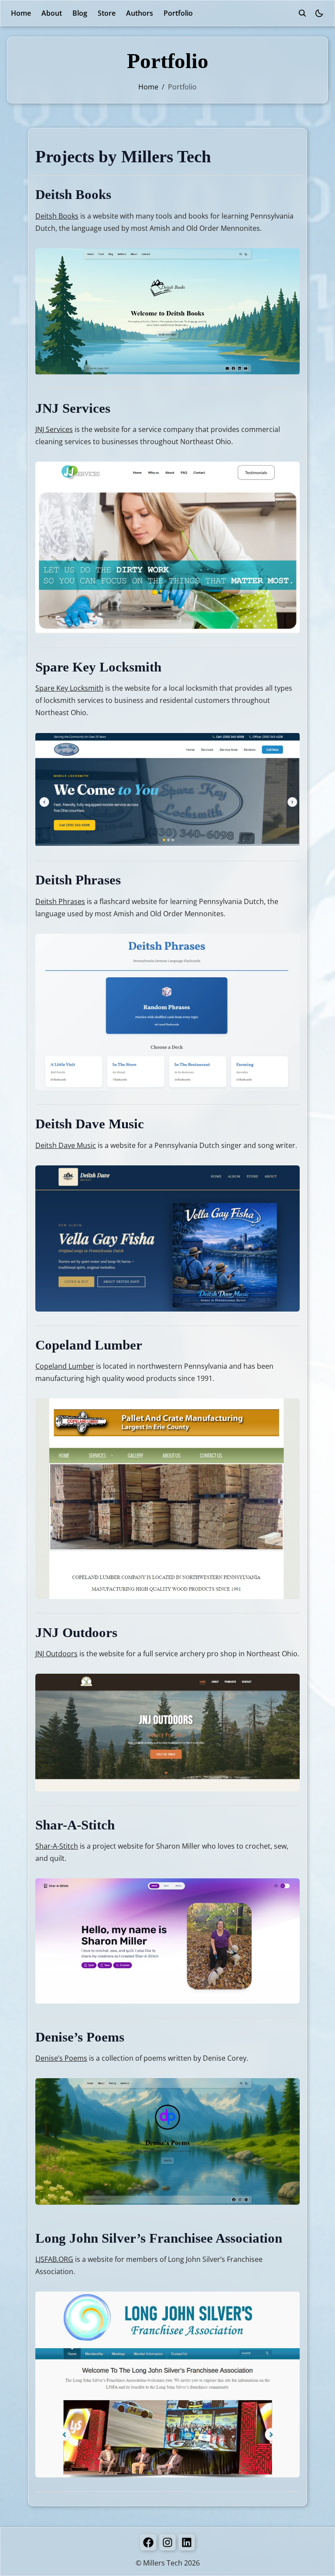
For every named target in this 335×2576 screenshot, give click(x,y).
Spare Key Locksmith (69, 688)
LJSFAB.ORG (54, 2259)
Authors (140, 13)
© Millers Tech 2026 (168, 2563)
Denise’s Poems (61, 2058)
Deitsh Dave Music (66, 1145)
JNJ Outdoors (56, 1654)
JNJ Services (54, 429)
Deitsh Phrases (60, 901)
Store (107, 13)
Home (21, 13)
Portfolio (178, 13)
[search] (302, 13)
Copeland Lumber (65, 1366)
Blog (80, 13)
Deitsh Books (57, 216)
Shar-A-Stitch (57, 1846)
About (52, 13)
